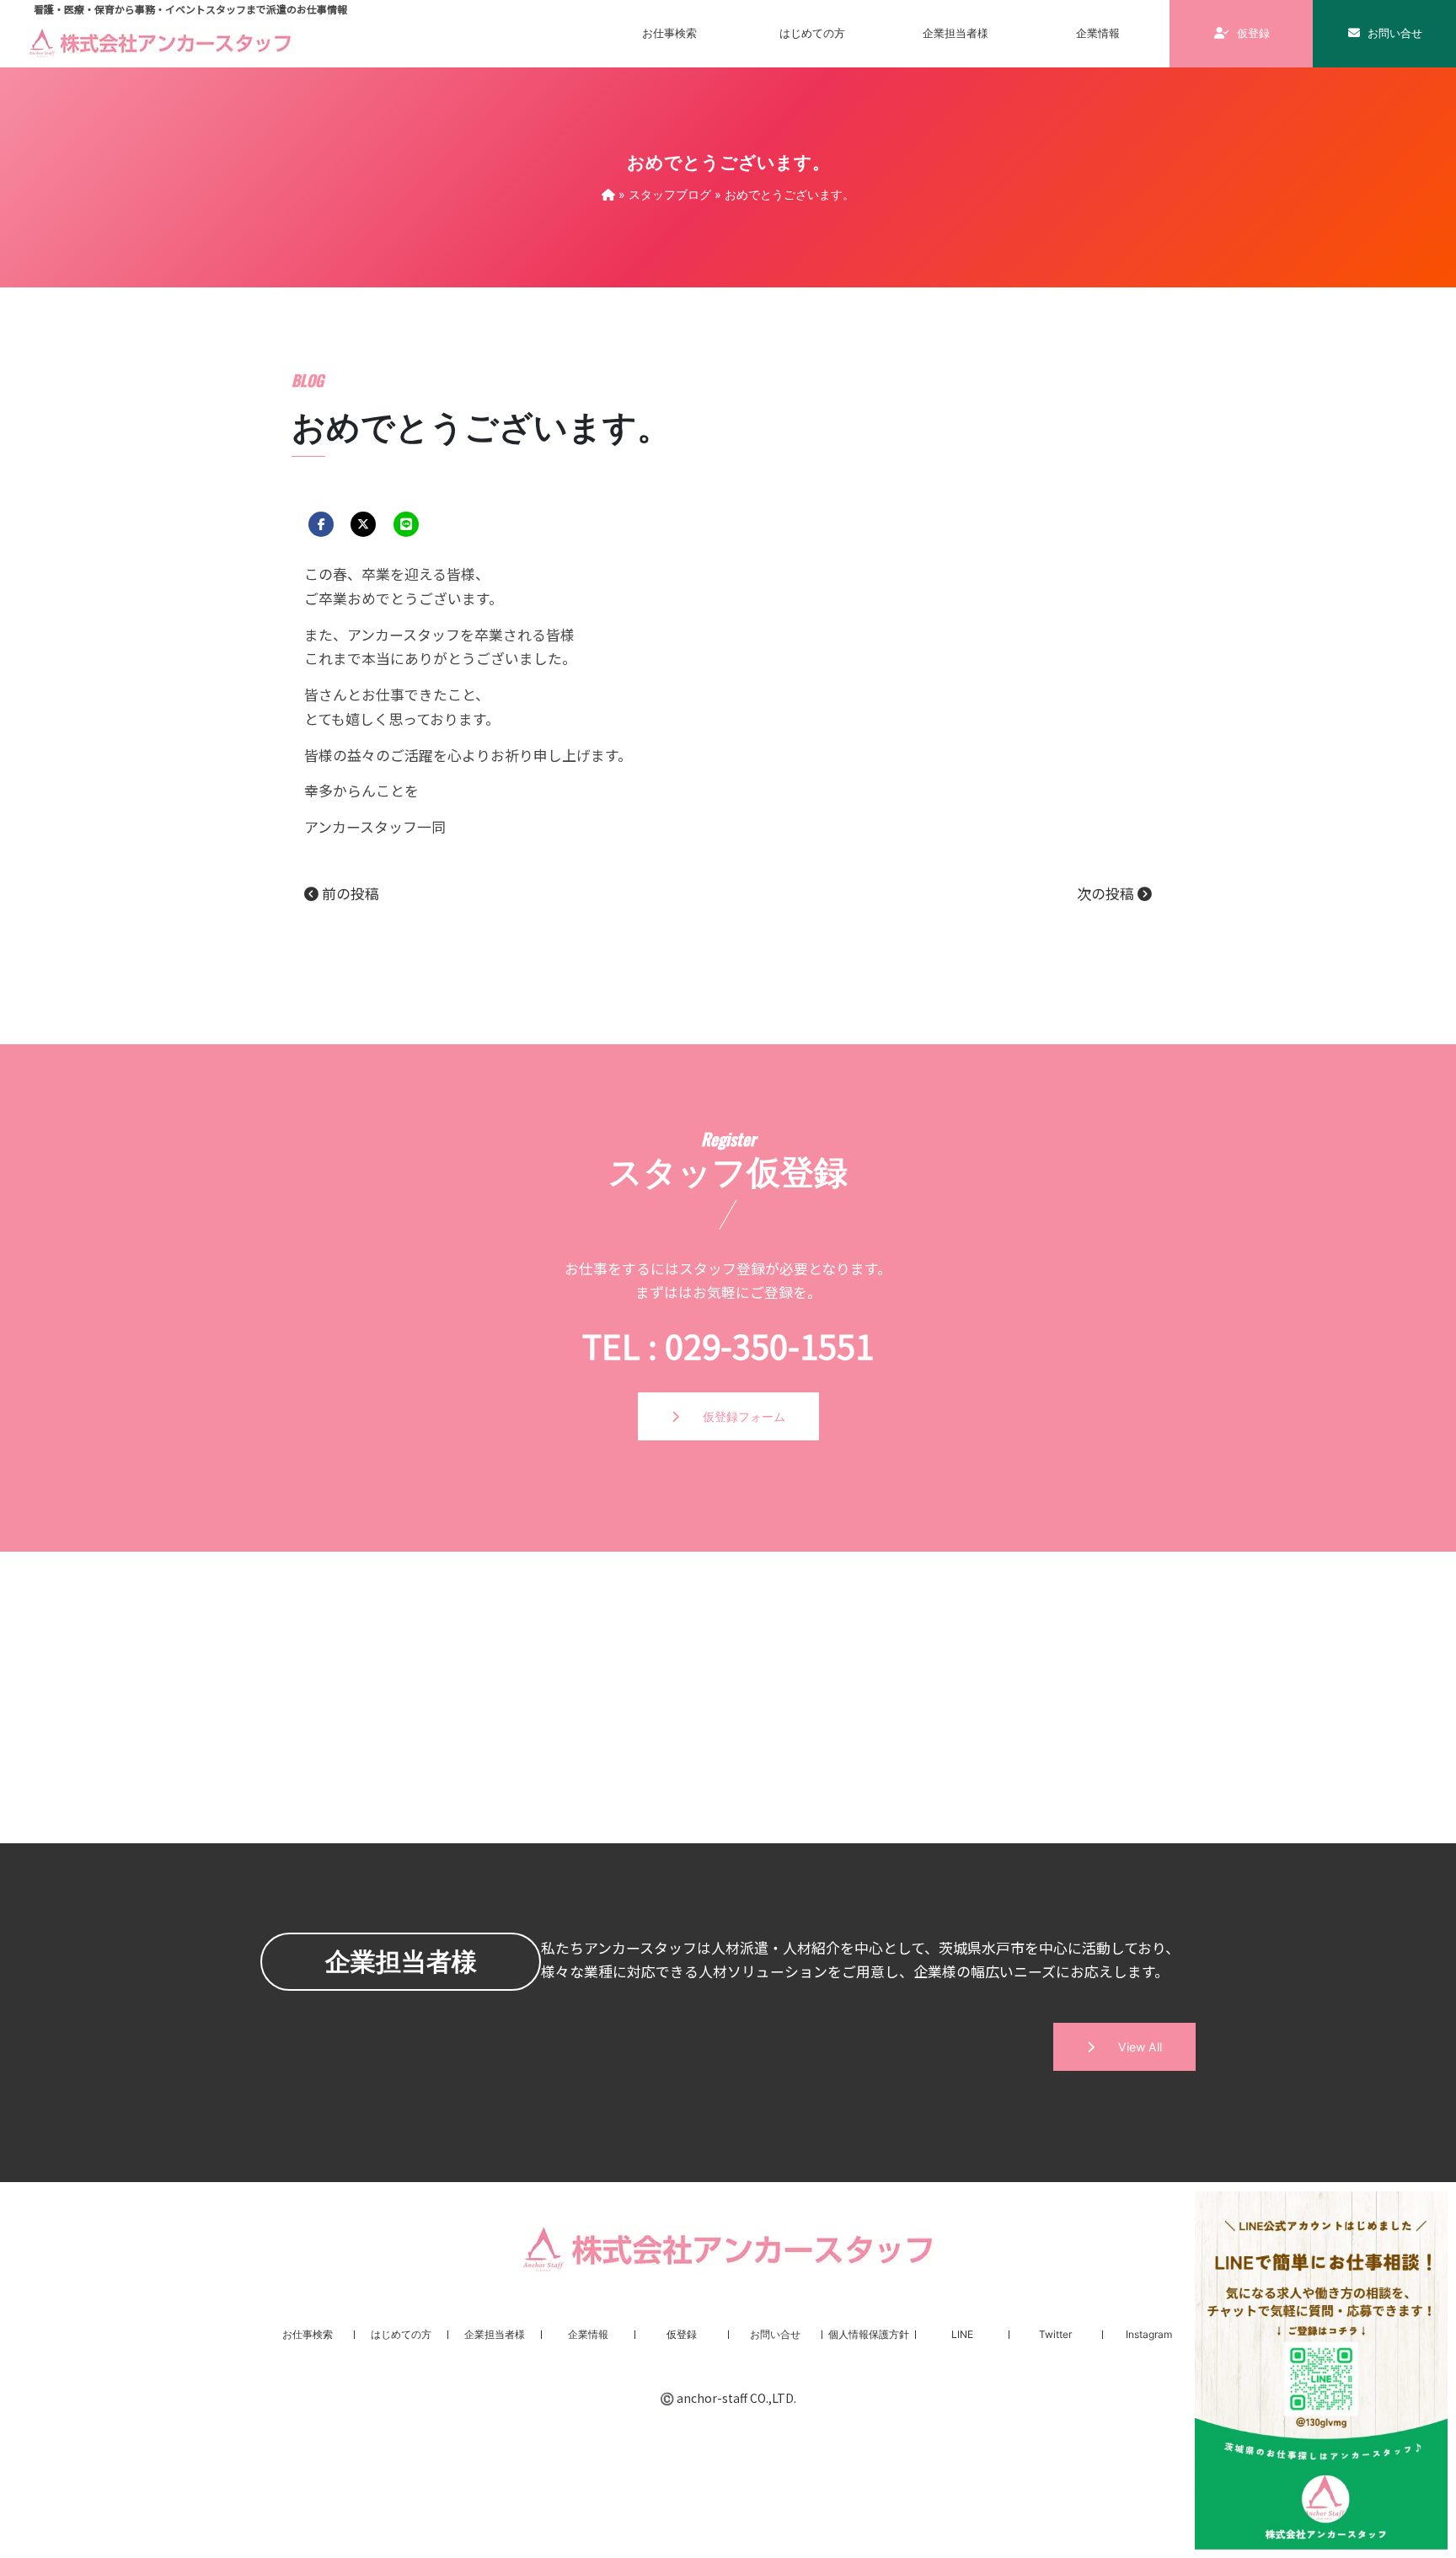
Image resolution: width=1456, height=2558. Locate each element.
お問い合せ (1394, 33)
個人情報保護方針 (869, 2334)
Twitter (1055, 2334)
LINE (962, 2334)
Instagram (1149, 2334)
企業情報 (588, 2334)
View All (1128, 2047)
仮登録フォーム (732, 1416)
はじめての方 (812, 33)
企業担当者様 (955, 33)
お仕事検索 (669, 33)
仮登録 (1252, 33)
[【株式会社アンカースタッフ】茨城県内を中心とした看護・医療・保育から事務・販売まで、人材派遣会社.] (608, 194)
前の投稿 (349, 893)
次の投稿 (1107, 893)
